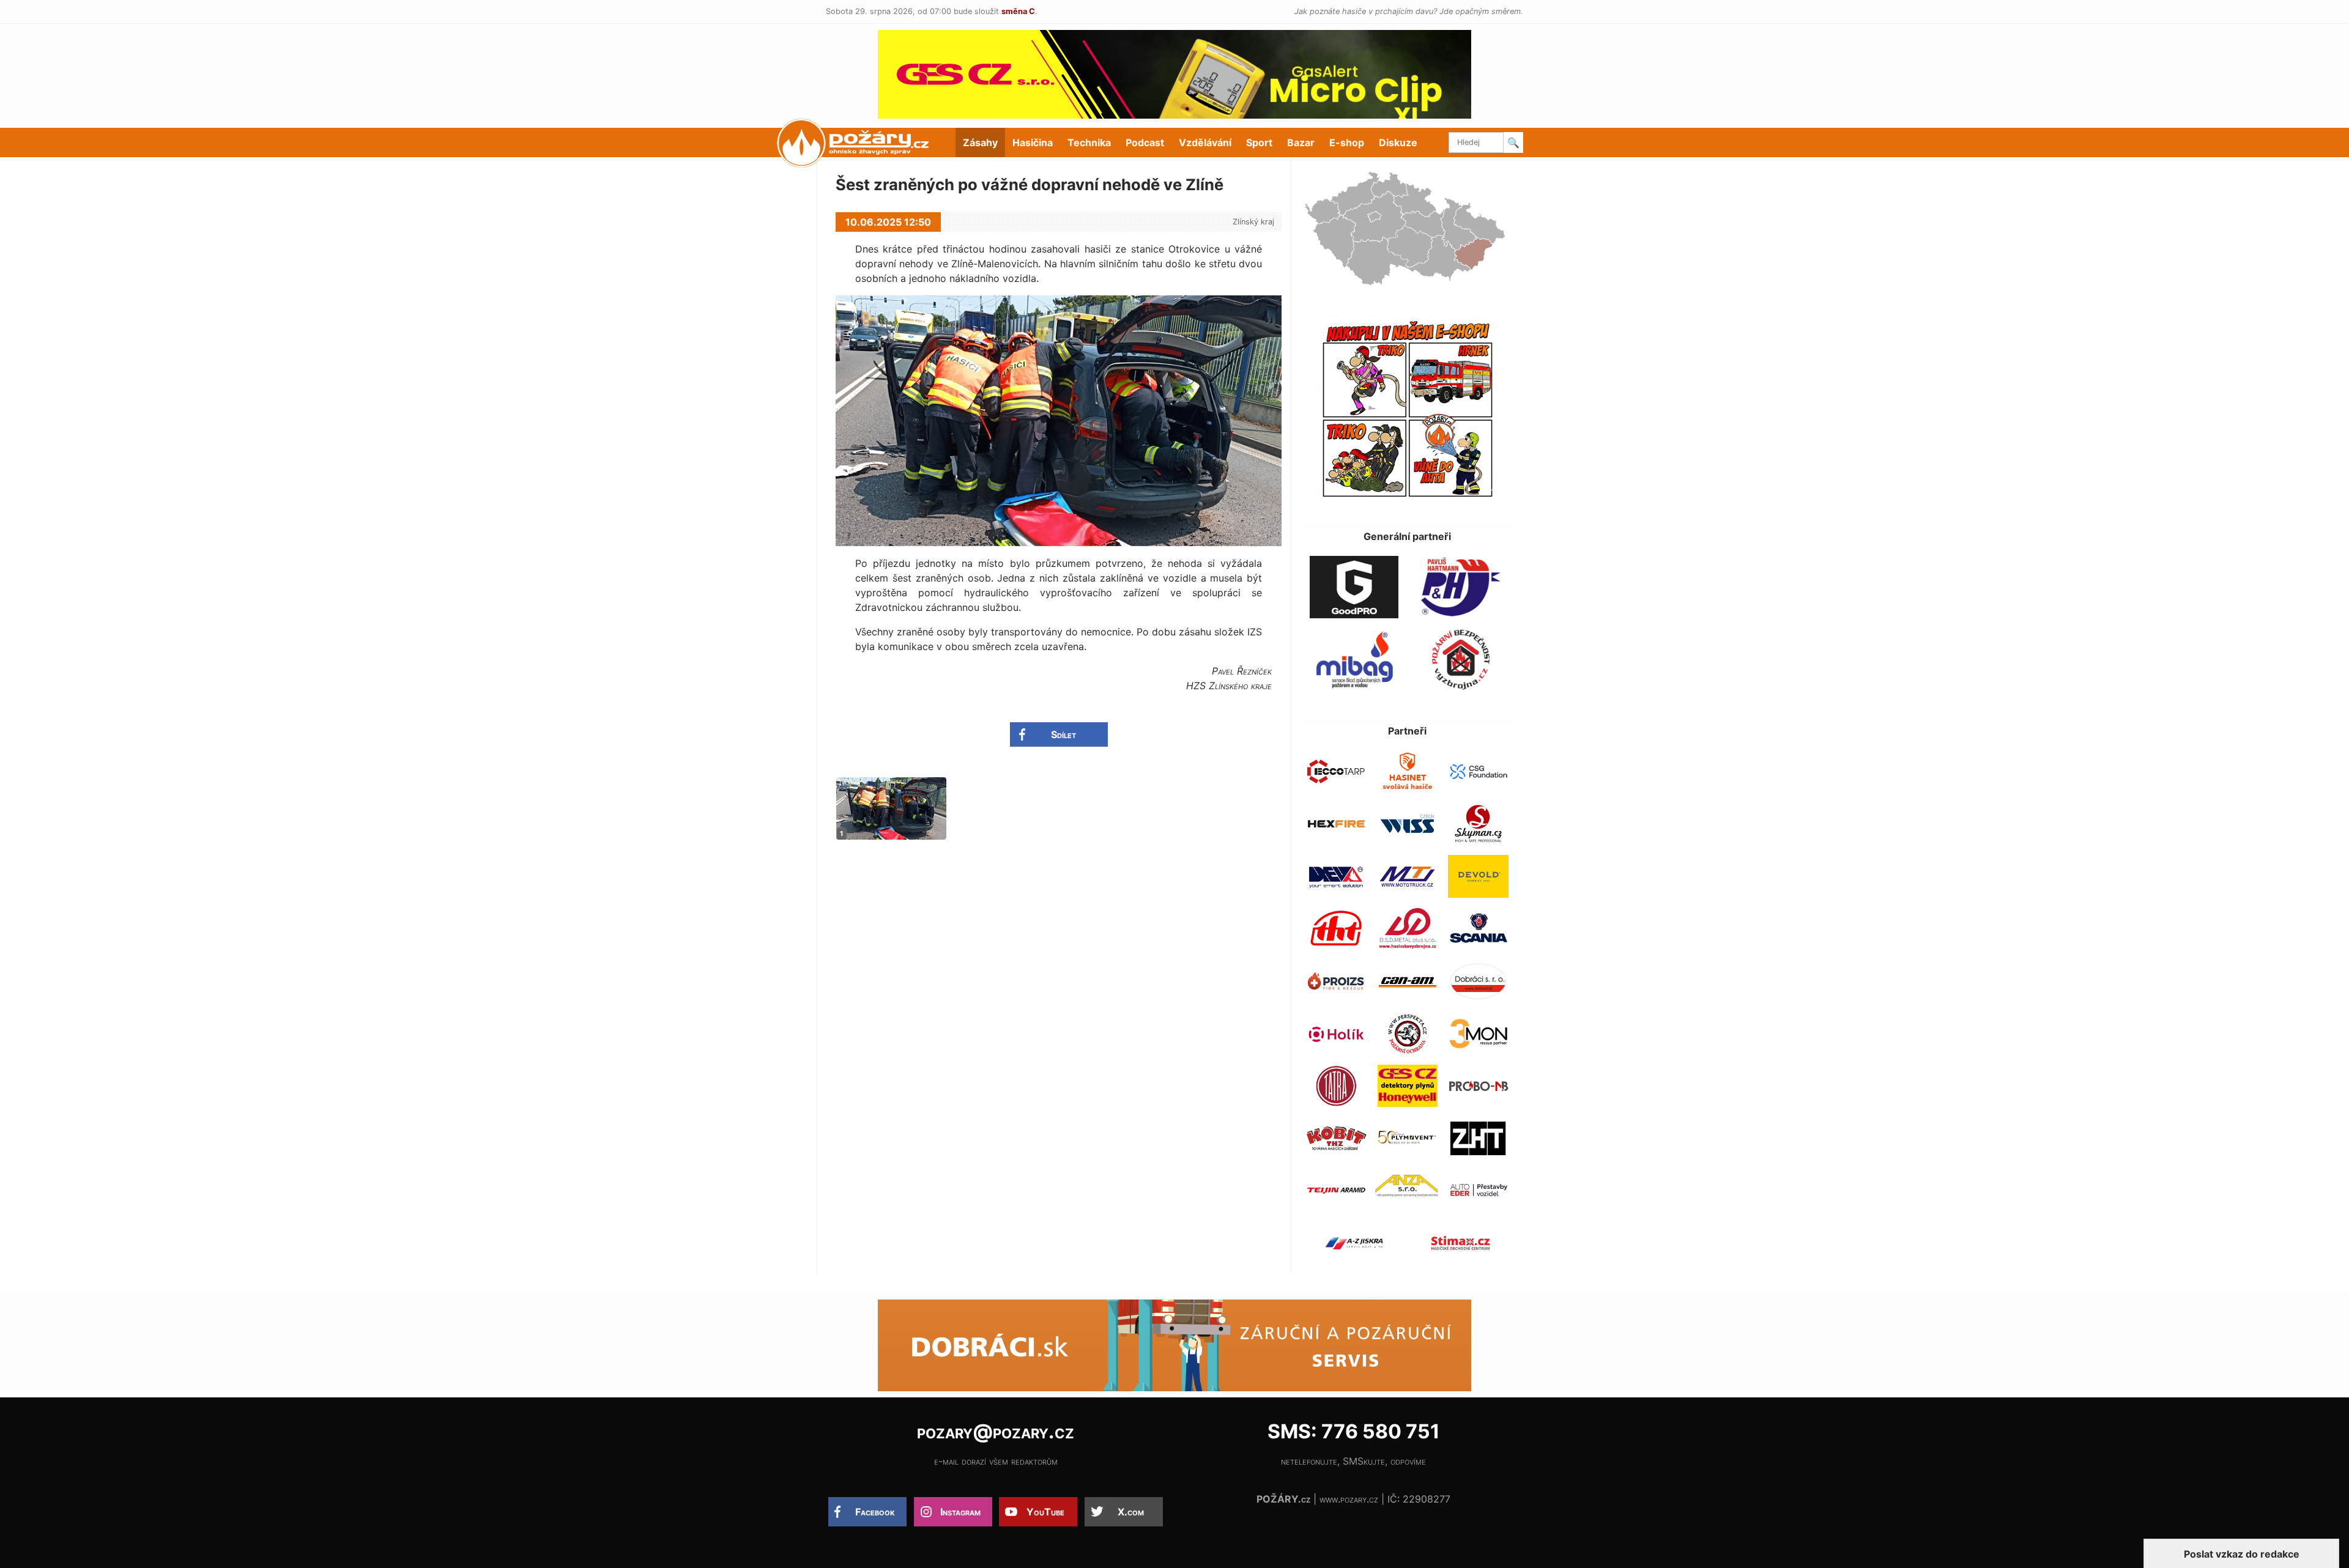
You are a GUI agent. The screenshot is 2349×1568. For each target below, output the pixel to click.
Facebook (875, 1512)
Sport (1259, 142)
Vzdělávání (1205, 142)
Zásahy (980, 142)
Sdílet (1063, 734)
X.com (1131, 1512)
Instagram (960, 1512)
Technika (1089, 142)
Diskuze (1398, 142)
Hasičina (1033, 142)
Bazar (1301, 142)
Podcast (1145, 142)
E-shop (1347, 142)
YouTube (1045, 1512)
